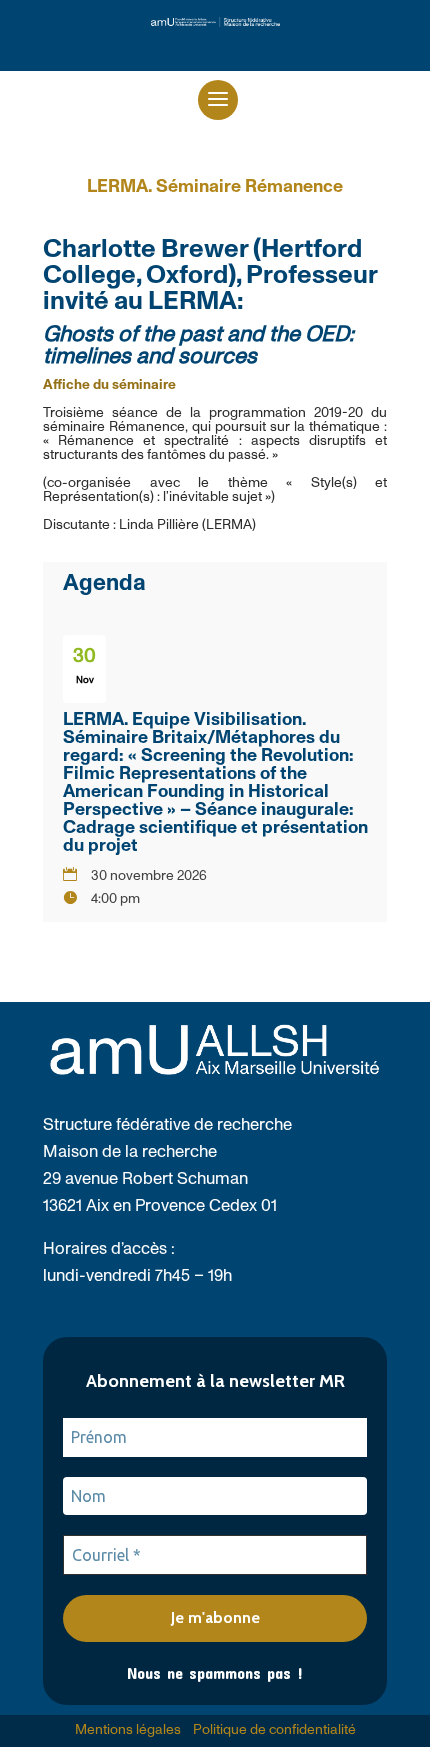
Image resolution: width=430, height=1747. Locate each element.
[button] (218, 100)
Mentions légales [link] (128, 1730)
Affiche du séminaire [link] (109, 385)
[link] (215, 22)
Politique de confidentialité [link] (274, 1730)
